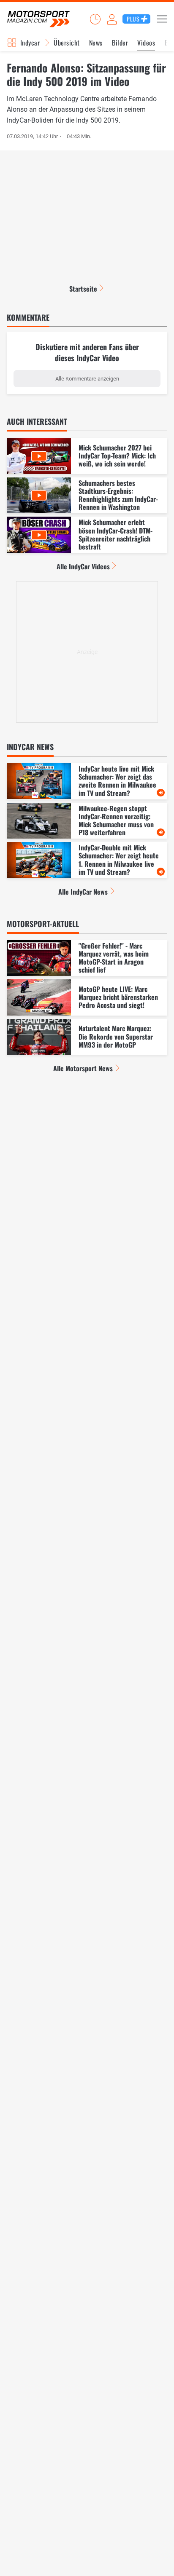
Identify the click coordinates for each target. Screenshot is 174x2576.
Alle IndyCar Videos (83, 566)
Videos (146, 43)
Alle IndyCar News (83, 892)
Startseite (83, 289)
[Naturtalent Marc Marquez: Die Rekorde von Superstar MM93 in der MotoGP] (87, 1037)
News (96, 43)
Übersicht (67, 43)
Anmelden (112, 19)
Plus (133, 19)
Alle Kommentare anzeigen (87, 379)
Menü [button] (162, 19)
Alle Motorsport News (83, 1068)
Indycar (30, 43)
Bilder (120, 43)
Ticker (95, 19)
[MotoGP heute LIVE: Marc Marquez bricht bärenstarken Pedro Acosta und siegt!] (87, 997)
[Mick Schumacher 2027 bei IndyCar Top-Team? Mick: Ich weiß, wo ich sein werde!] (87, 456)
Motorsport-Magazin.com (38, 19)
